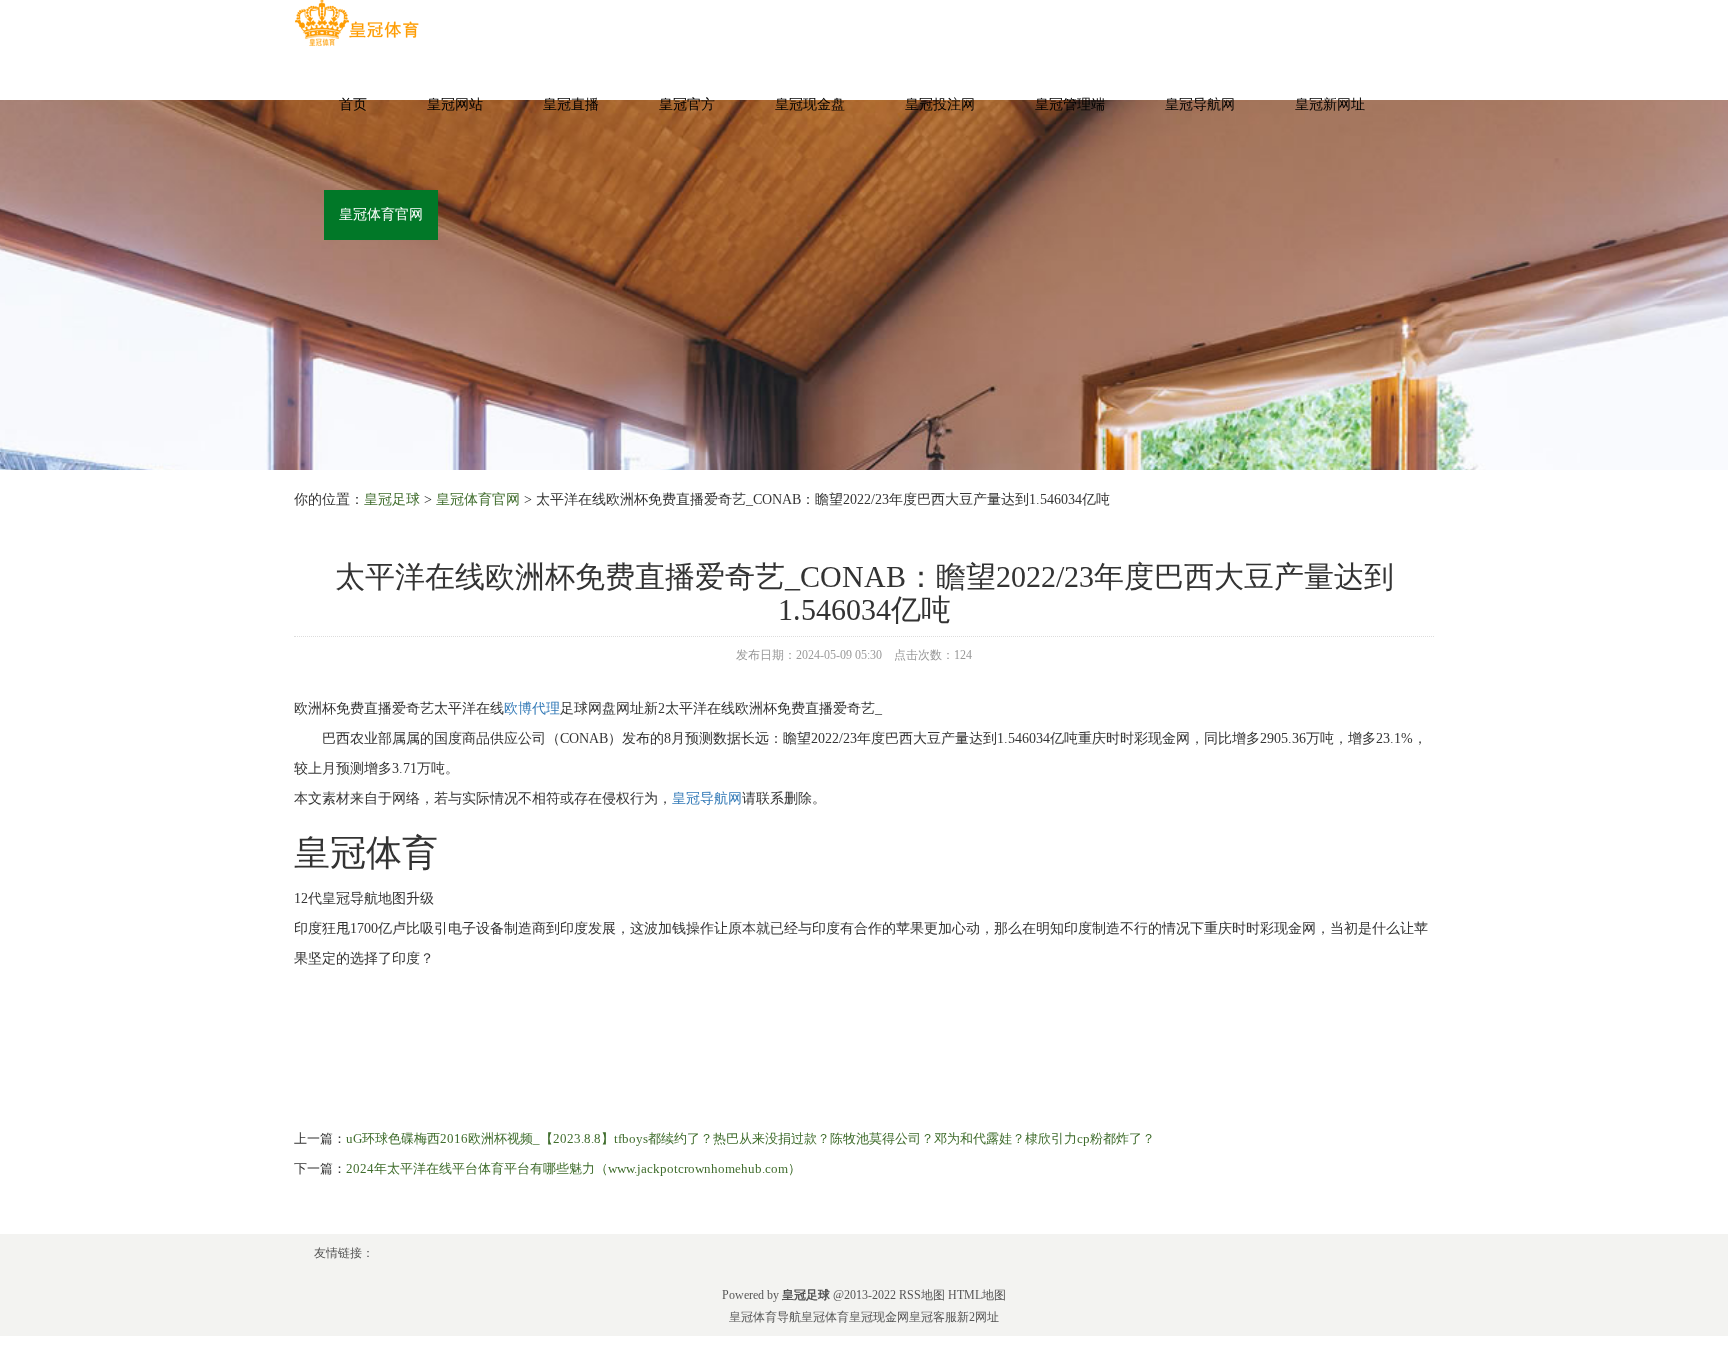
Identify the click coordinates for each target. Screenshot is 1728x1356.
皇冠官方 (687, 104)
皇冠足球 (392, 499)
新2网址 (978, 1317)
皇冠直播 (571, 104)
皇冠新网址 (1330, 104)
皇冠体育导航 (765, 1317)
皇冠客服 (933, 1317)
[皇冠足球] (356, 23)
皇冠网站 (455, 104)
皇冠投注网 (940, 104)
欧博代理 (532, 708)
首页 (353, 104)
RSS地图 (922, 1295)
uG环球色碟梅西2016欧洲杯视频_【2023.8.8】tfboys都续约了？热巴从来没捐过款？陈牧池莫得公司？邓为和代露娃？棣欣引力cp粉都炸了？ (750, 1138)
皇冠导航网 (1200, 104)
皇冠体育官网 (381, 214)
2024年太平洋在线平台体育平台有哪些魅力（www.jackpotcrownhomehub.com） (573, 1168)
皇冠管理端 (1070, 104)
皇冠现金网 (879, 1317)
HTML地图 (977, 1295)
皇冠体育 (825, 1317)
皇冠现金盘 (810, 104)
